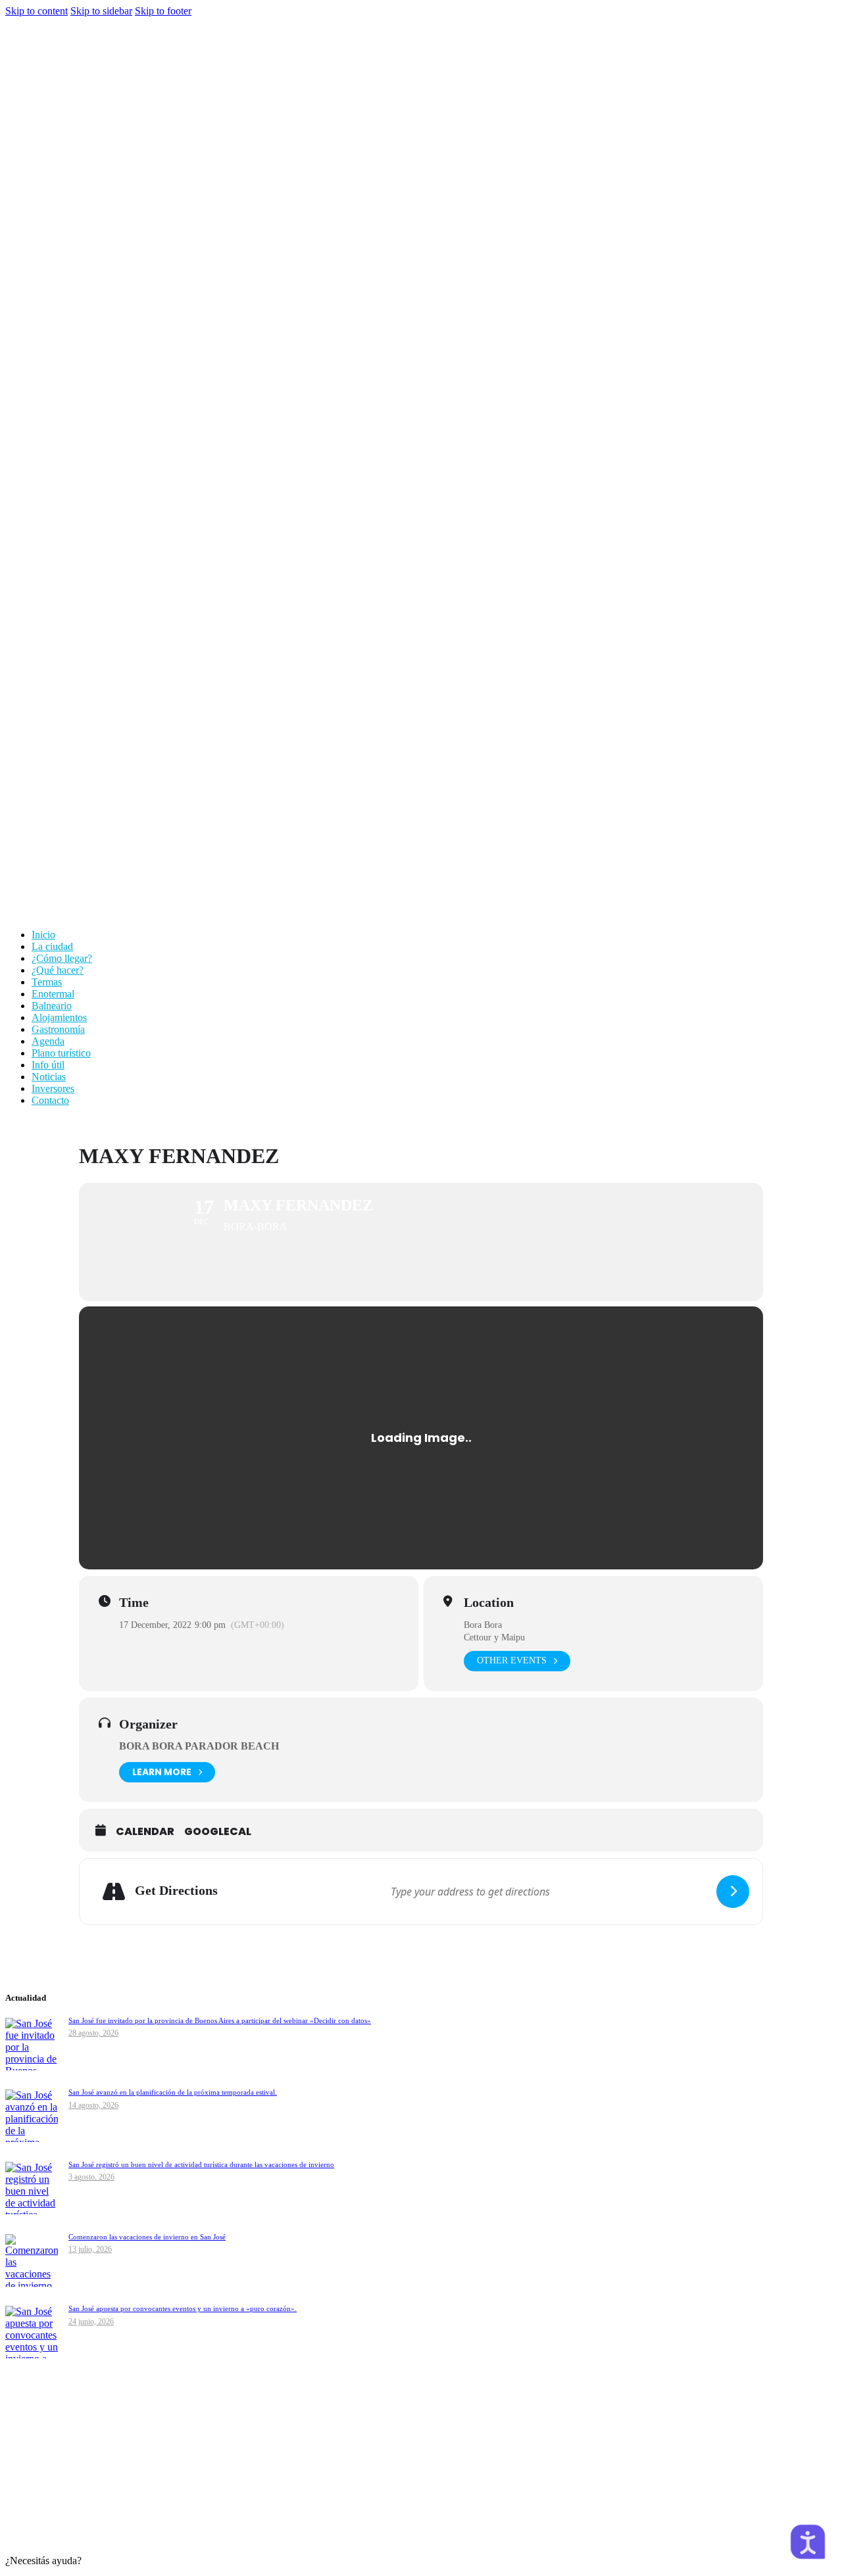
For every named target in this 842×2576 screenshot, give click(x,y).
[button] (421, 2563)
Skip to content (37, 11)
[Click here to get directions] (733, 1892)
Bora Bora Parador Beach (199, 1746)
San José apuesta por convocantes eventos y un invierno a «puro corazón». (183, 2308)
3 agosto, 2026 (91, 2177)
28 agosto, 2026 (93, 2033)
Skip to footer (163, 11)
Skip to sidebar (101, 11)
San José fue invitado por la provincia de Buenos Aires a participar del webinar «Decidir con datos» (220, 2020)
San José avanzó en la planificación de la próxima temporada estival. (173, 2092)
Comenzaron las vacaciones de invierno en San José (147, 2237)
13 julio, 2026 (90, 2249)
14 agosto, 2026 (93, 2105)
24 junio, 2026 (91, 2322)
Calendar (145, 1832)
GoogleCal (218, 1832)
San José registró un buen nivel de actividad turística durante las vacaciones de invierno (201, 2164)
